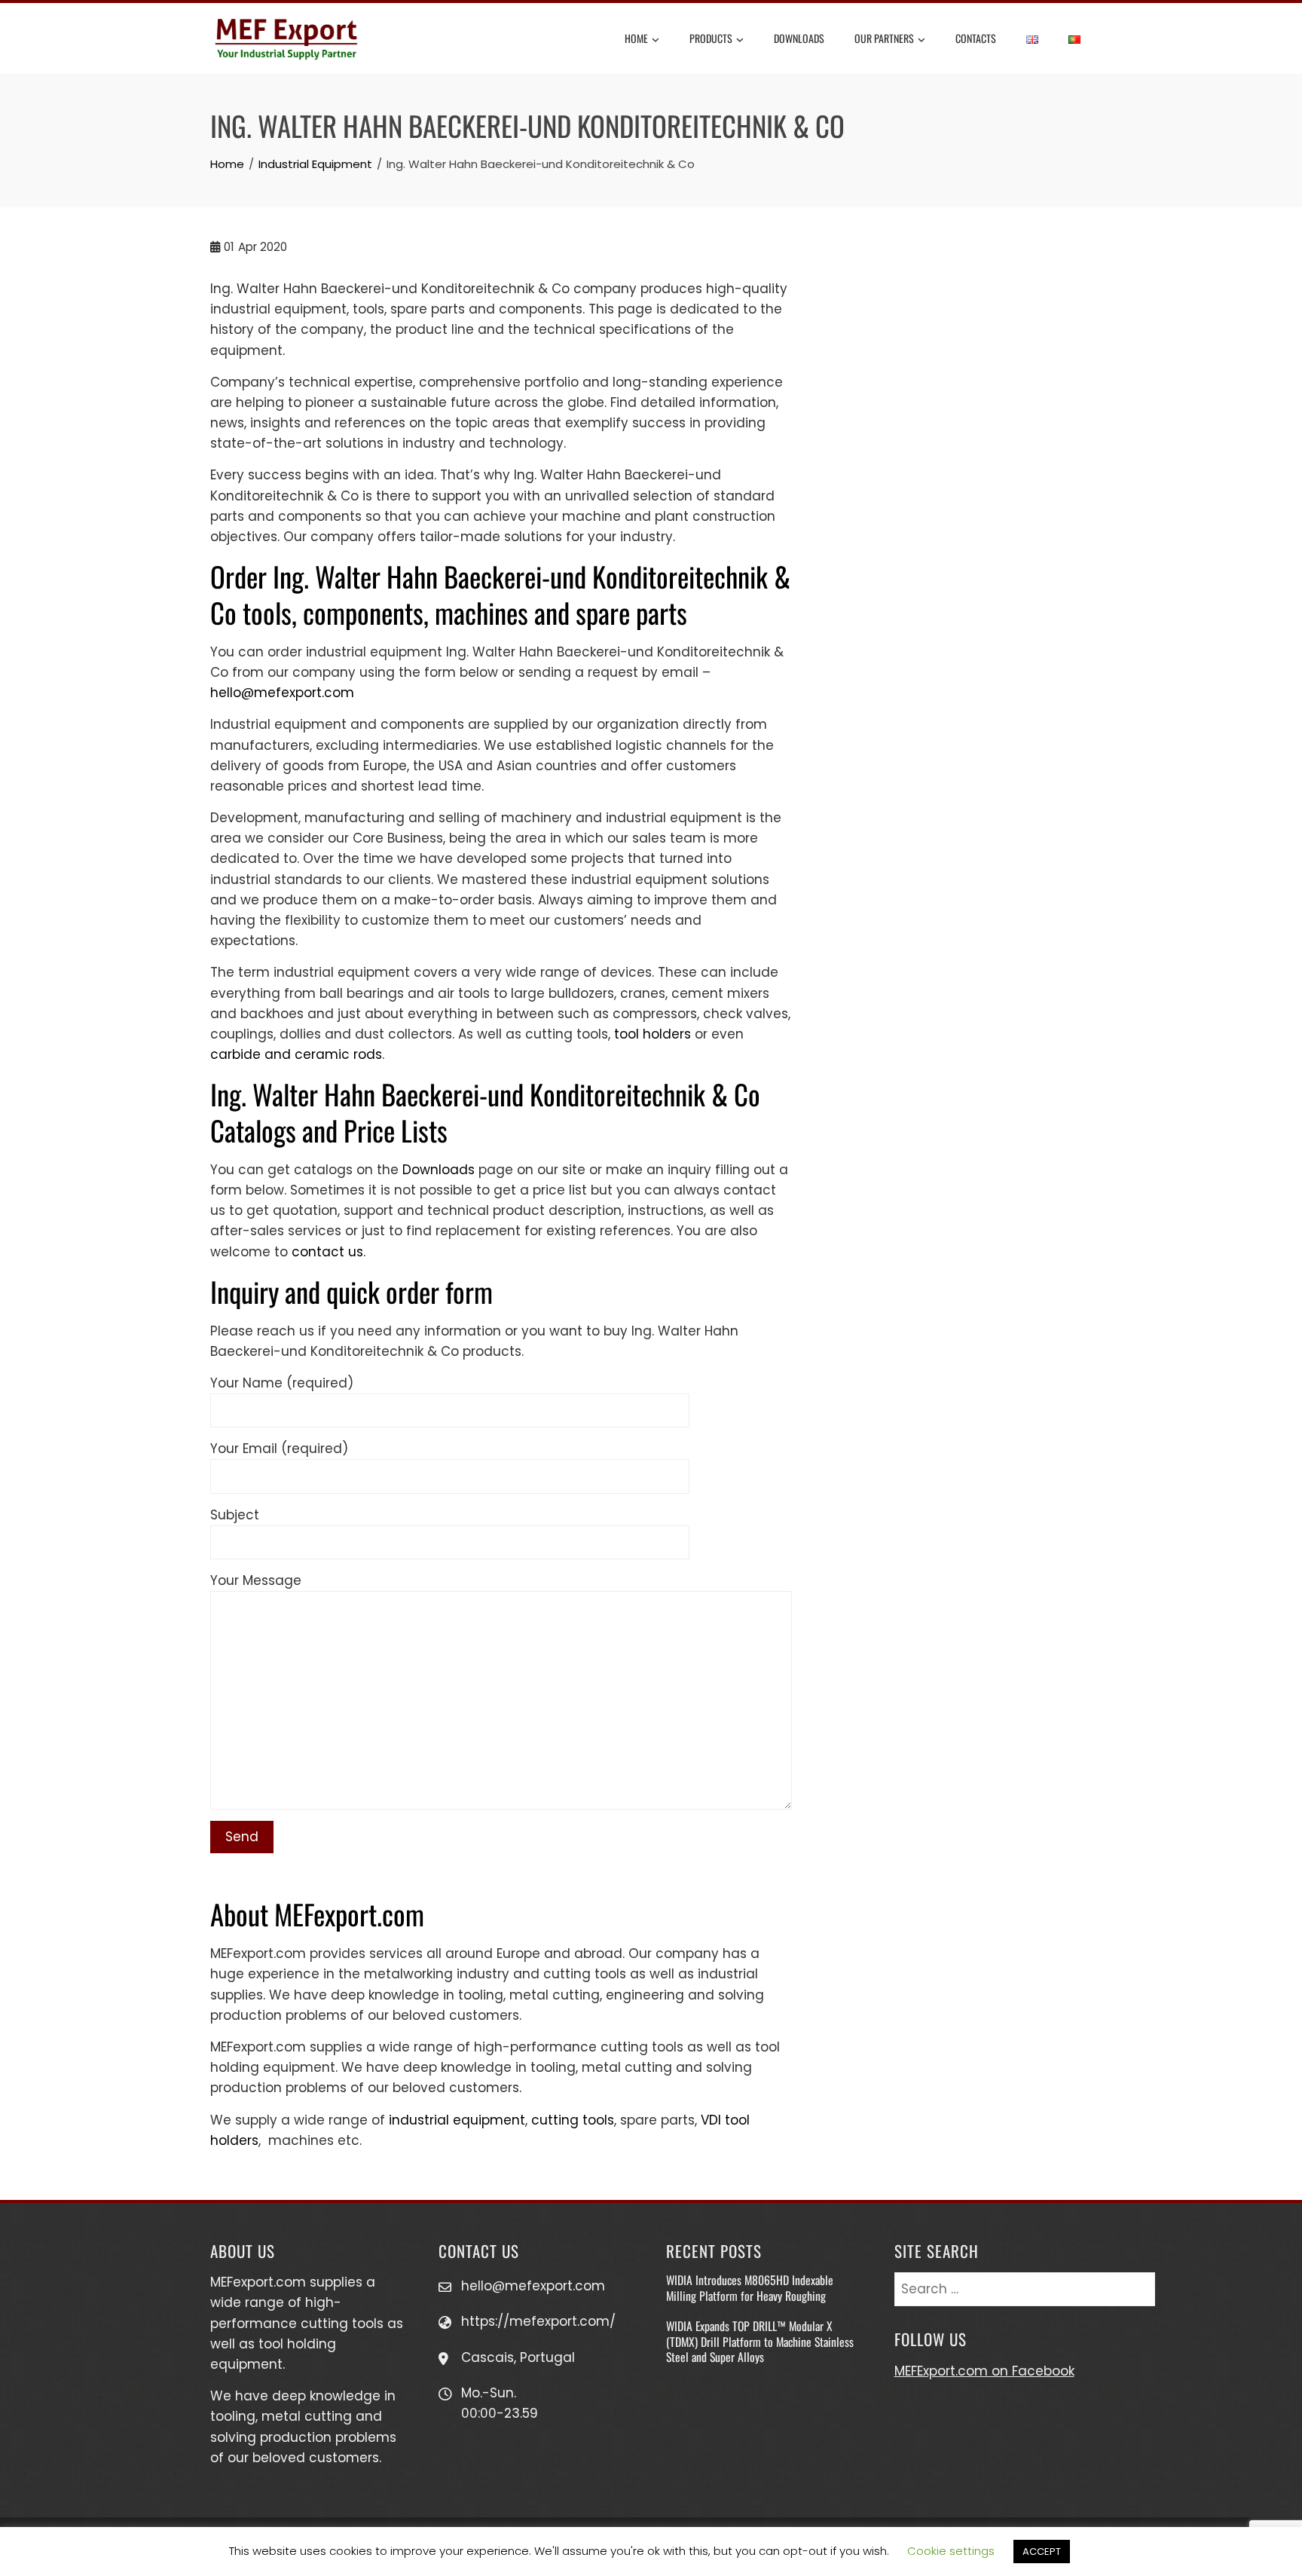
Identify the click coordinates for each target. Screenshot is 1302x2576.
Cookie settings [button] (951, 2551)
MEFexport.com (258, 2282)
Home (636, 38)
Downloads (799, 38)
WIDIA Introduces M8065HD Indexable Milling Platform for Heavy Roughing (750, 2287)
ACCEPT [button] (1042, 2552)
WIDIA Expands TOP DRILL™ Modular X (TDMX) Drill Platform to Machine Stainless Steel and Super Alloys (760, 2341)
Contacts (976, 38)
